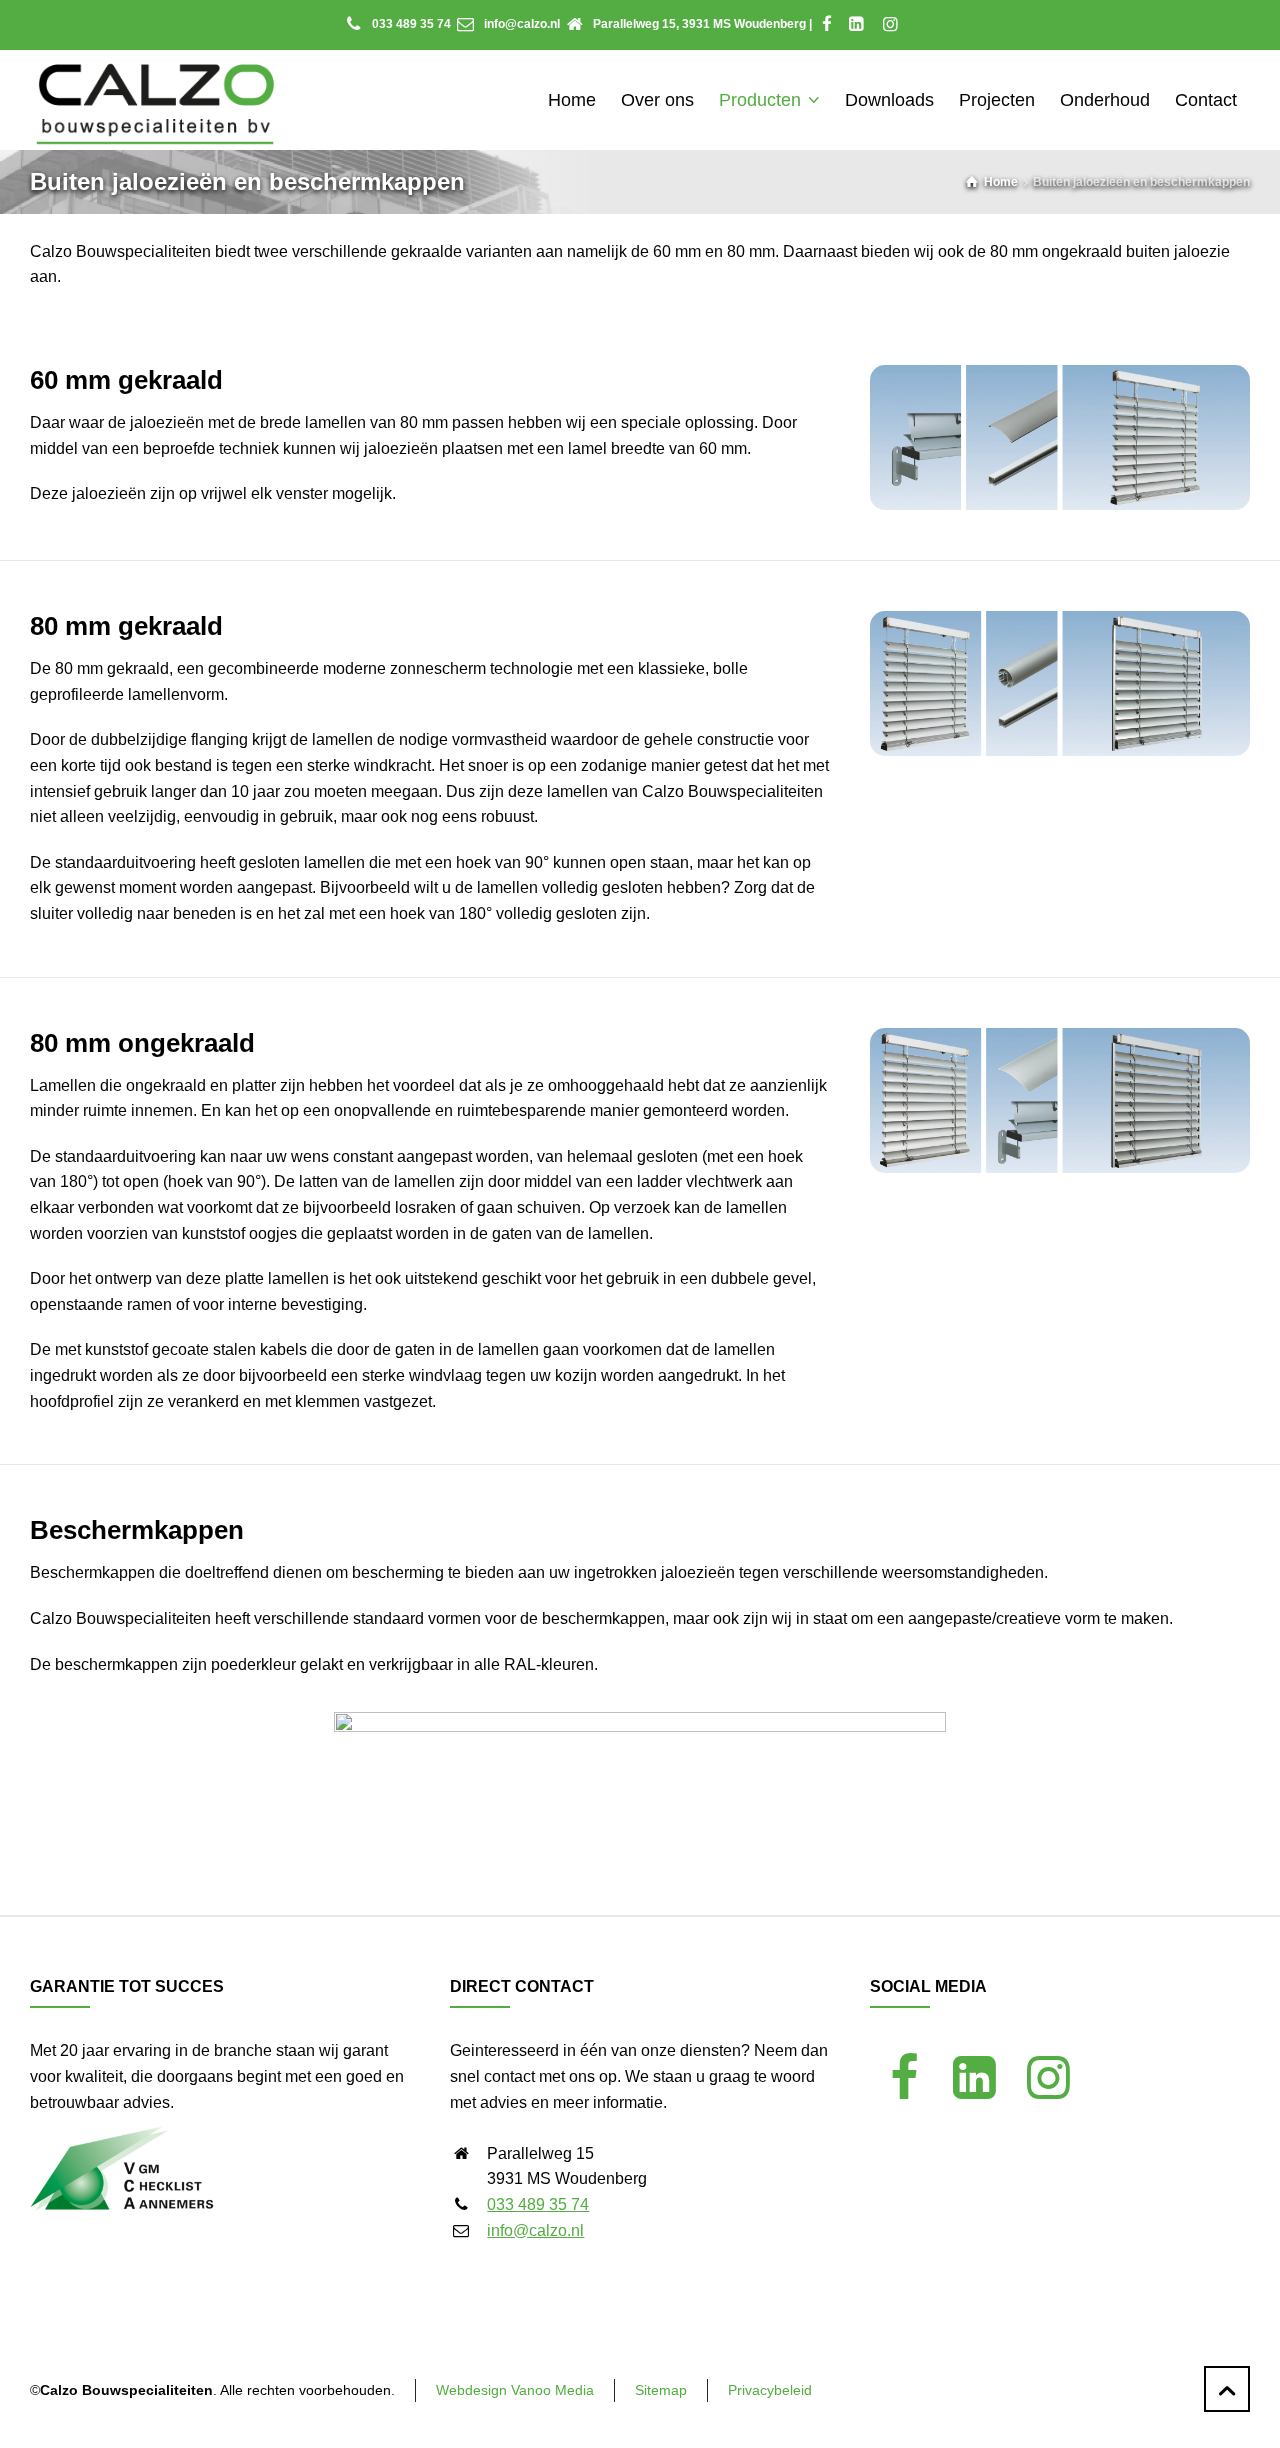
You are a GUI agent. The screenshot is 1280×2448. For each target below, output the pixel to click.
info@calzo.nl (522, 24)
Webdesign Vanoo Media (515, 2390)
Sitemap (661, 2390)
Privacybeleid (770, 2390)
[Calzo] (155, 100)
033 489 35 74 (411, 24)
